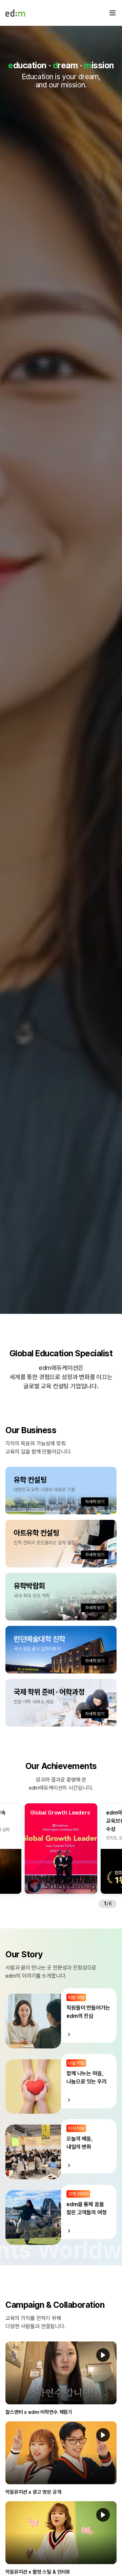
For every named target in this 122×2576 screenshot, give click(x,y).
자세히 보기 (95, 1502)
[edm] (15, 13)
